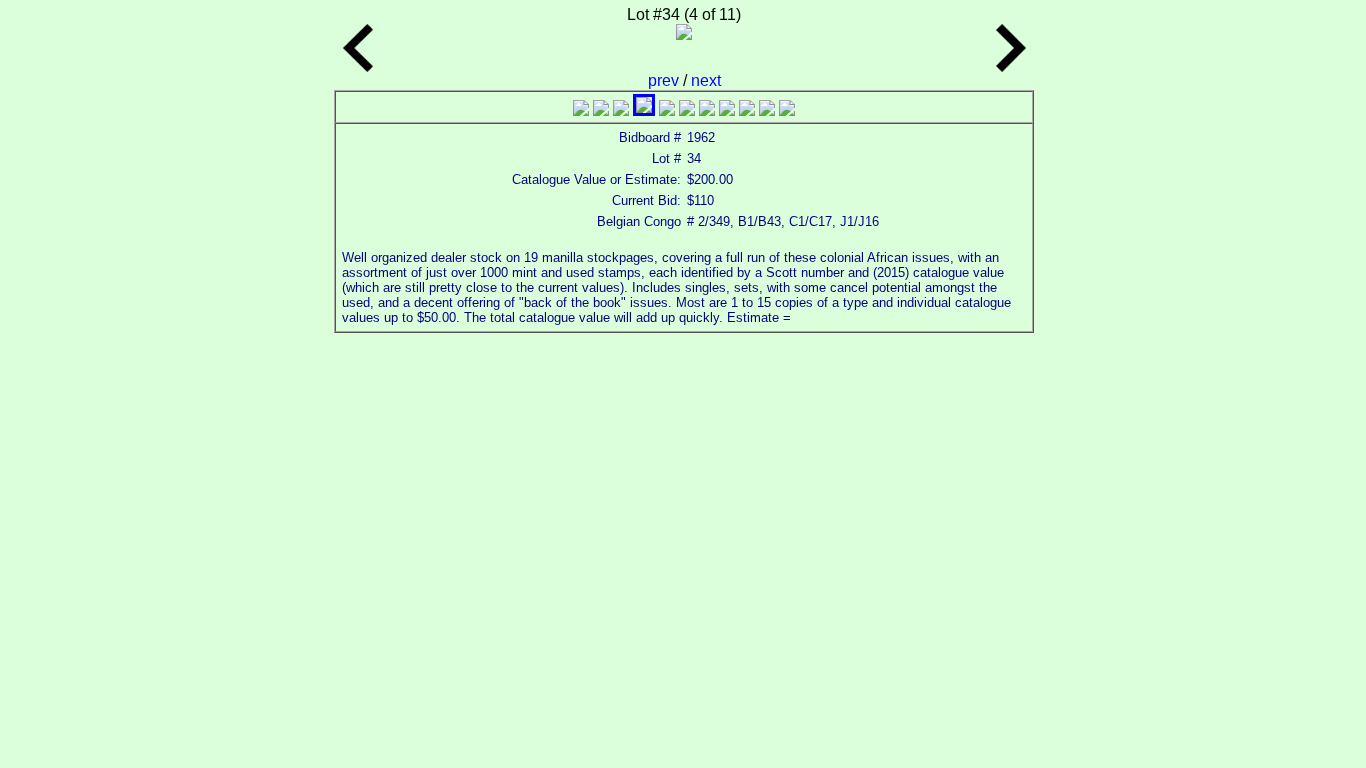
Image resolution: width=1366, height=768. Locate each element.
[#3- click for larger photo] (621, 110)
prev (665, 80)
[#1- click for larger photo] (581, 110)
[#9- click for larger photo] (747, 110)
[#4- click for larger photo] (644, 110)
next (706, 80)
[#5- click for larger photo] (667, 110)
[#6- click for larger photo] (687, 110)
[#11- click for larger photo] (787, 110)
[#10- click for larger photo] (767, 110)
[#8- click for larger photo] (727, 110)
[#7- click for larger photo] (707, 110)
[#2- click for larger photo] (601, 110)
